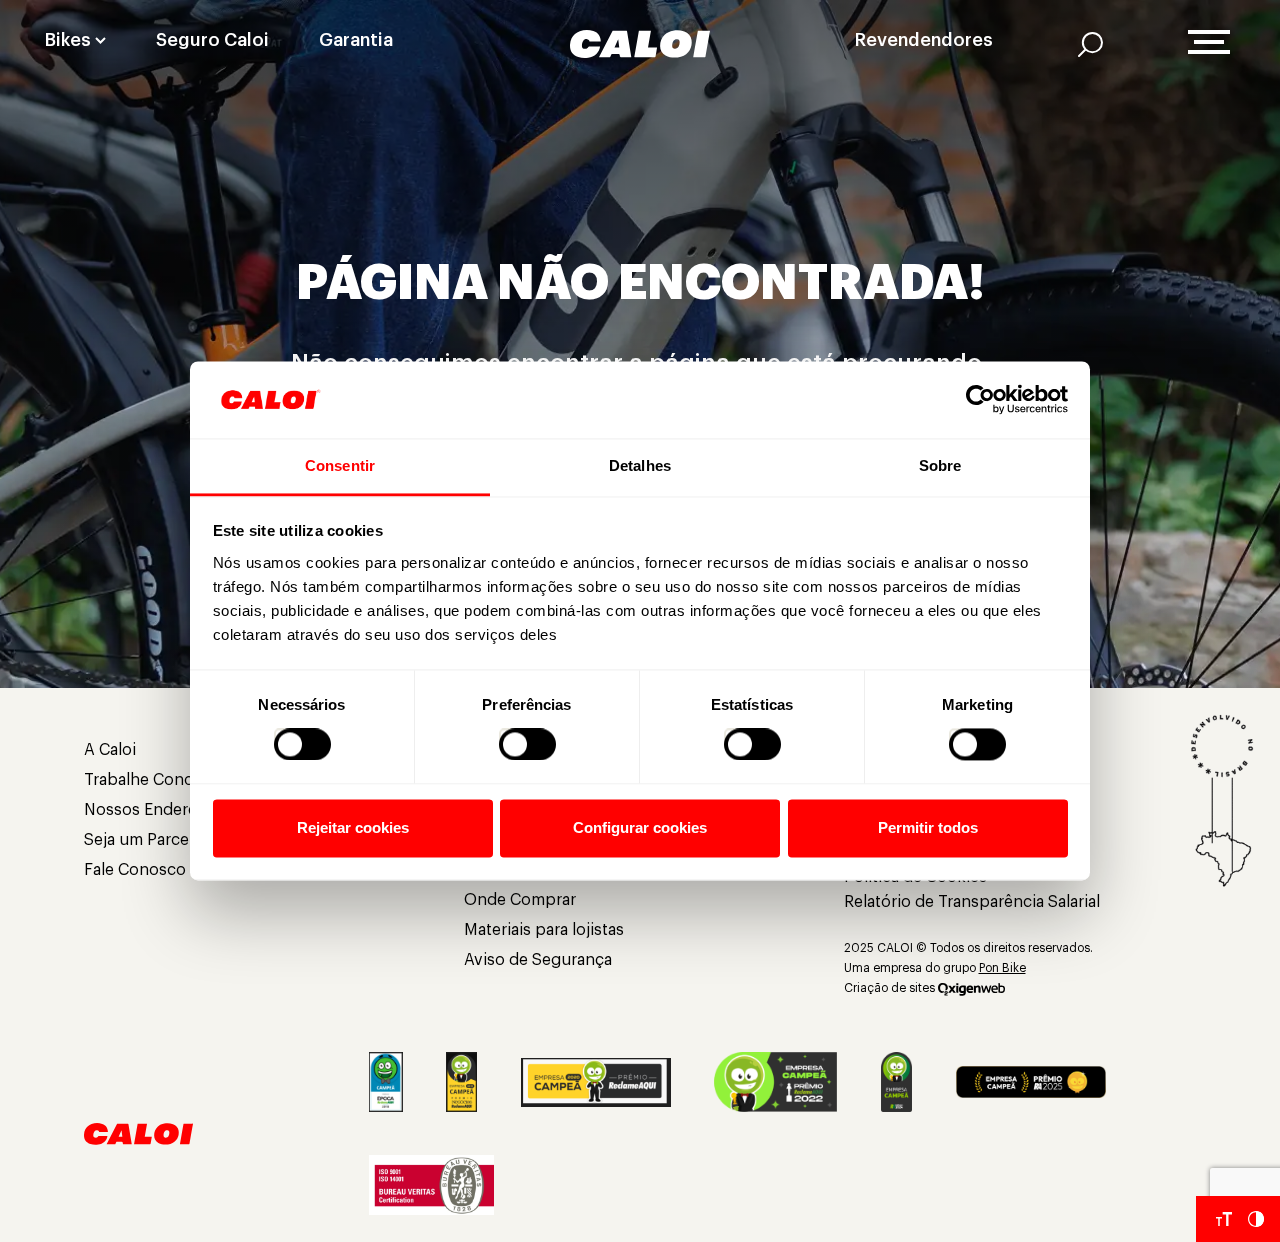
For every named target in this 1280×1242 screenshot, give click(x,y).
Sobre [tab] (940, 465)
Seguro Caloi (212, 40)
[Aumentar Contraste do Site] (1256, 1219)
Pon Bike (1002, 968)
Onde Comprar (520, 900)
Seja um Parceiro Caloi (167, 840)
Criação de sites (889, 988)
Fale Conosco (135, 870)
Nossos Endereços (154, 810)
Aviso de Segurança (538, 960)
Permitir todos (928, 827)
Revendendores (924, 40)
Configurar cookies (640, 827)
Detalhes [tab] (640, 465)
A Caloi (110, 750)
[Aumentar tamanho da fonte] (1224, 1219)
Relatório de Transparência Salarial (972, 902)
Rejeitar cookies (353, 827)
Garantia (356, 40)
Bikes (68, 40)
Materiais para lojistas (544, 930)
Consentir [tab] (340, 465)
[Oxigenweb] (971, 988)
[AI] (1090, 44)
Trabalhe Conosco (152, 780)
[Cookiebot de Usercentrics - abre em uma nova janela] (980, 400)
